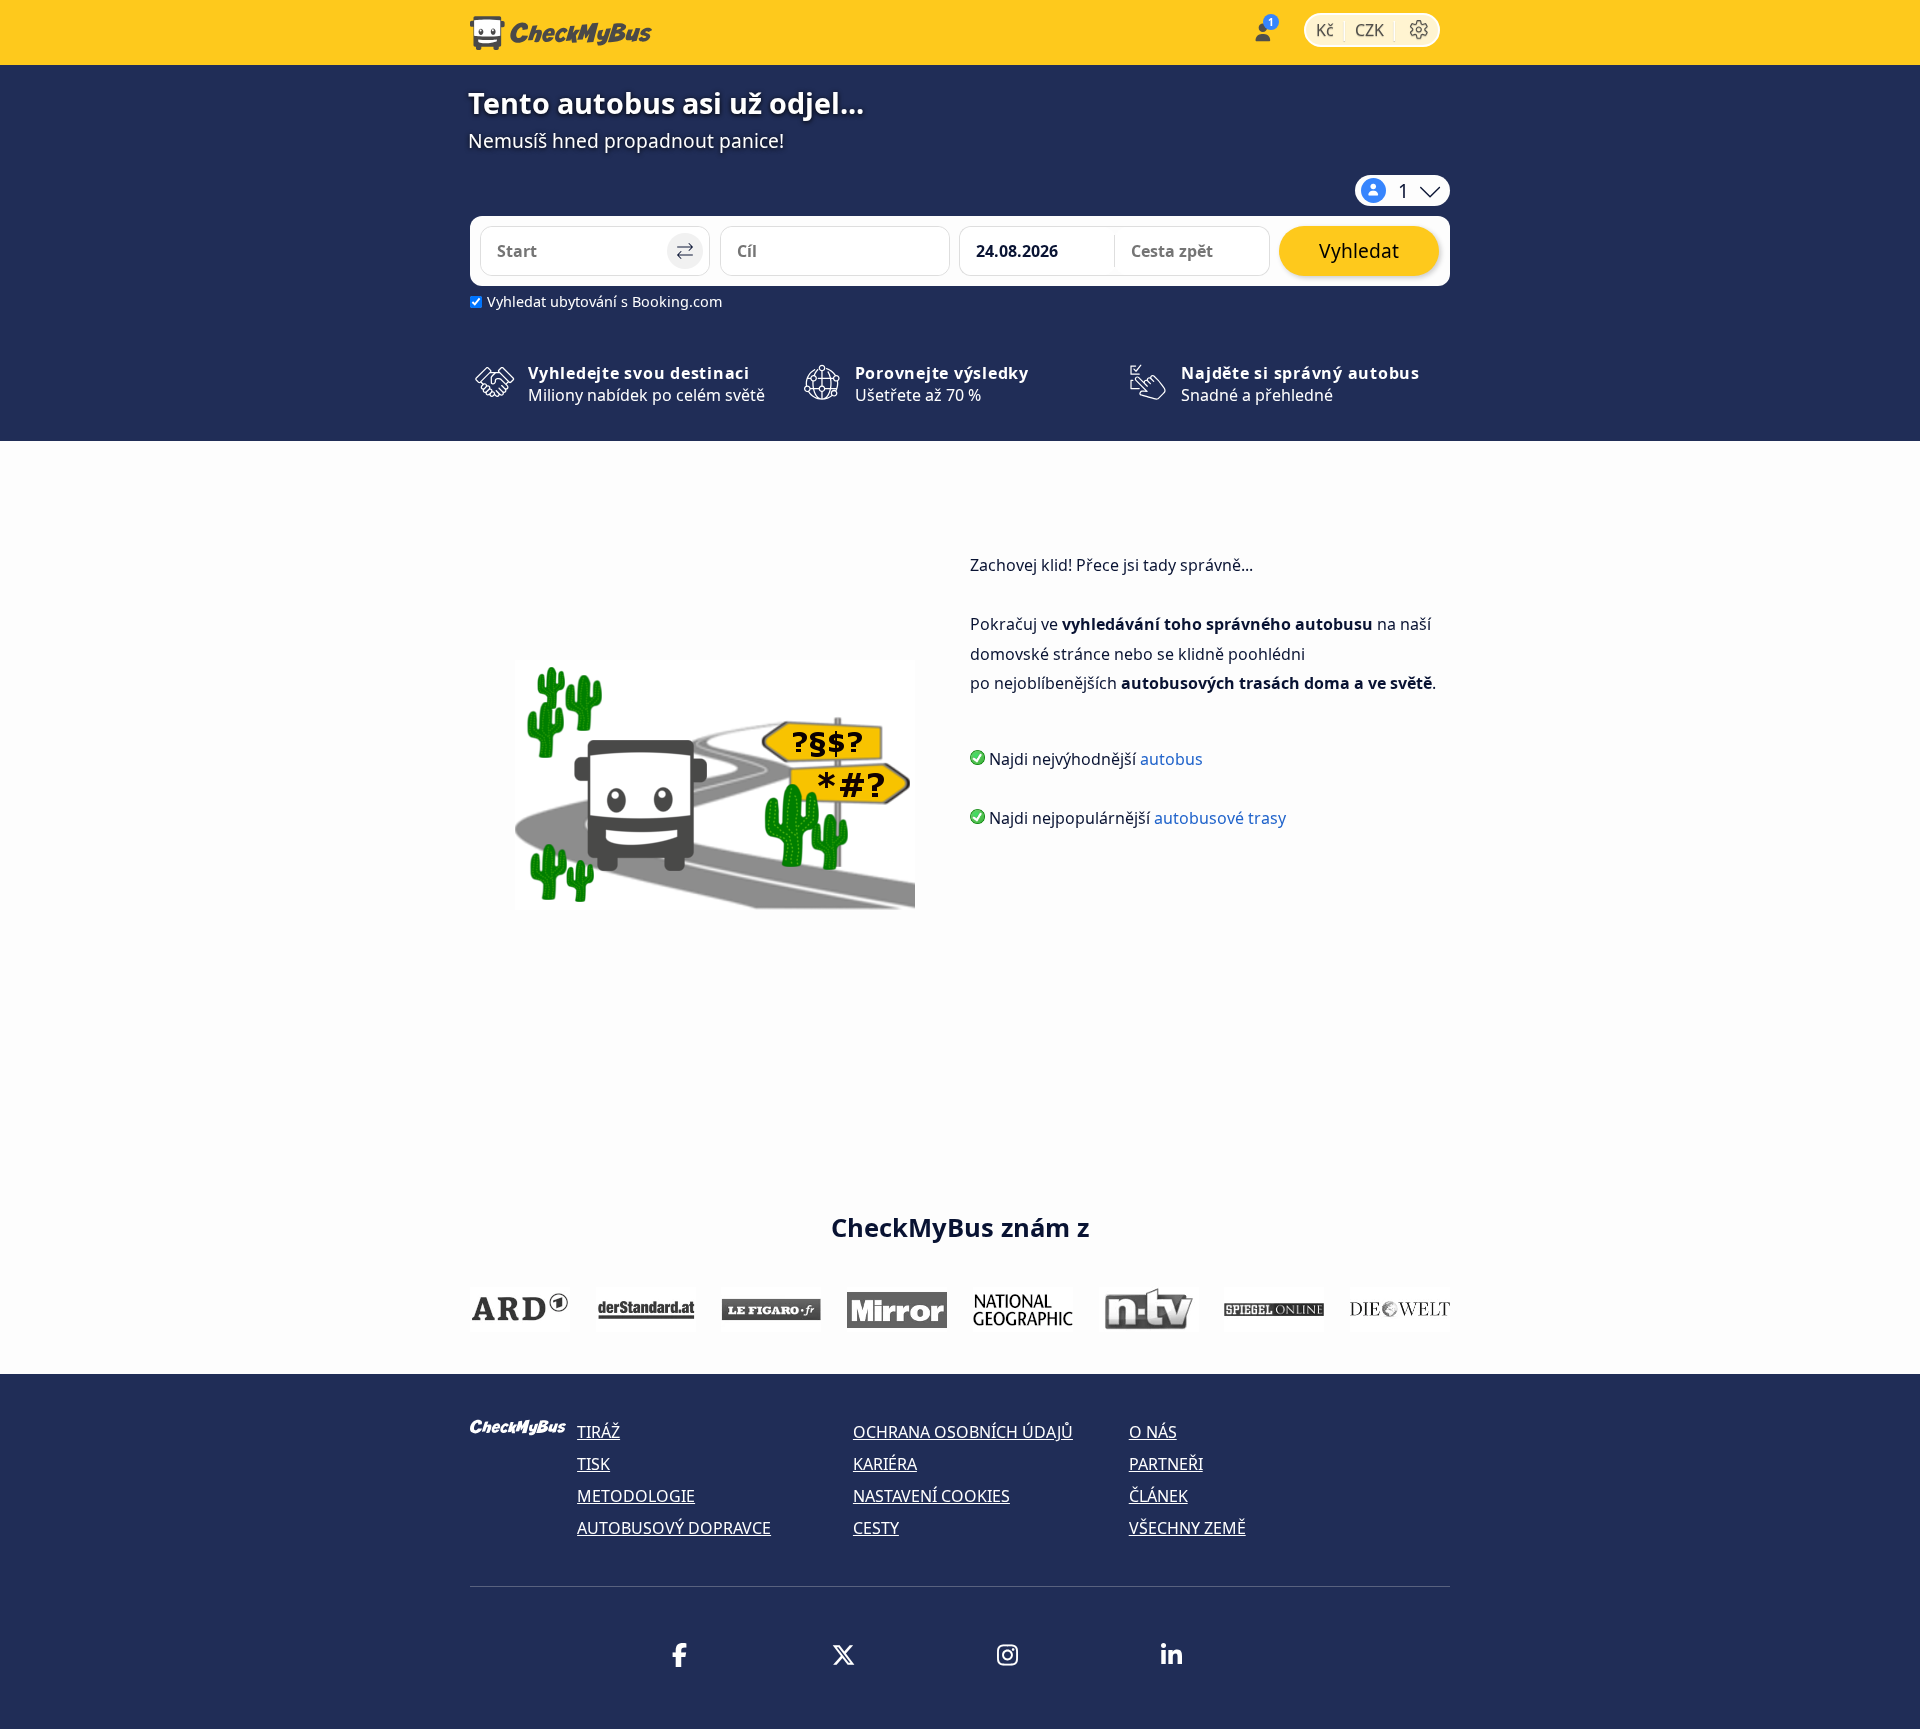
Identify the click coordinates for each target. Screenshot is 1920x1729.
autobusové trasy (1220, 818)
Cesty (876, 1528)
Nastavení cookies (931, 1496)
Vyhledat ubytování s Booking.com (604, 301)
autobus (1171, 759)
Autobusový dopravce (674, 1528)
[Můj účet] (1261, 30)
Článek (1158, 1496)
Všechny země (1187, 1528)
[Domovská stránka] (561, 33)
